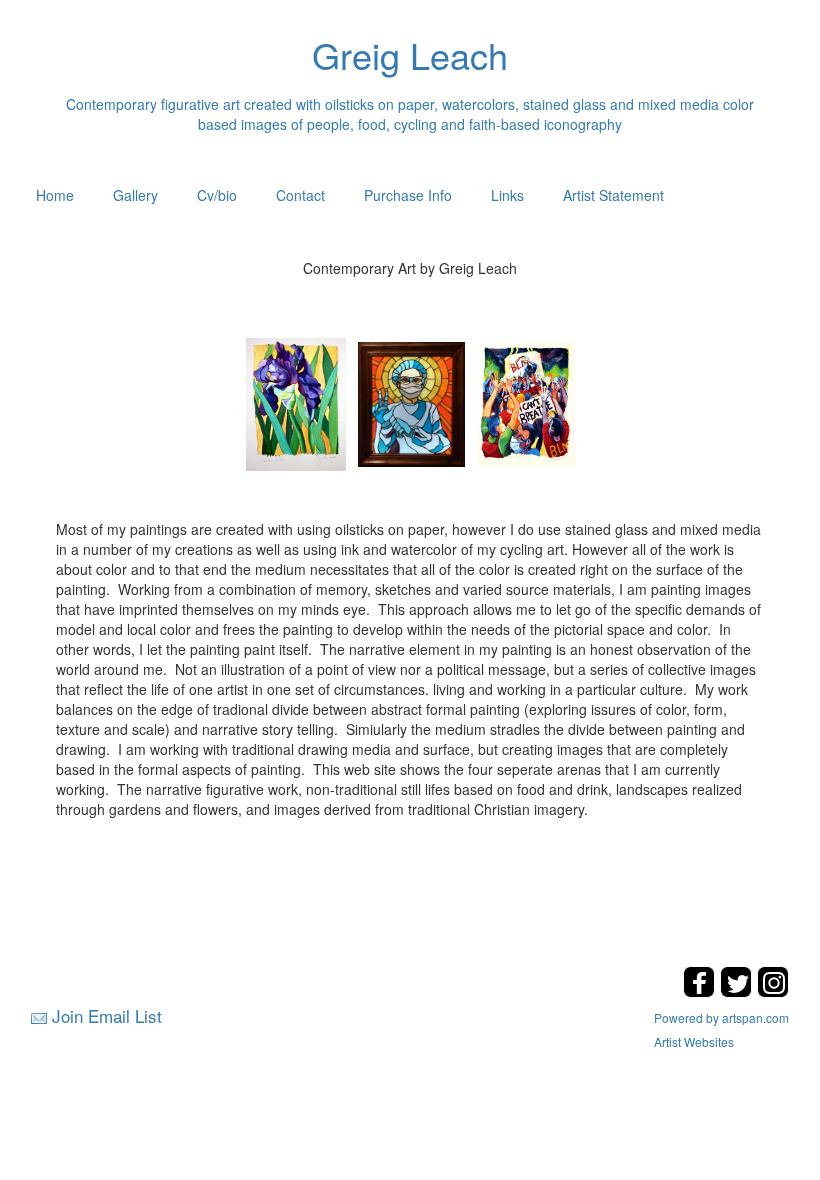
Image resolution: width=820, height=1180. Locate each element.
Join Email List (107, 1015)
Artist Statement (613, 195)
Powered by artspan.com (721, 1017)
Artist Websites (694, 1041)
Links (507, 195)
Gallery (135, 195)
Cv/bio (217, 195)
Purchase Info (408, 195)
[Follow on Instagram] (773, 991)
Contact (300, 195)
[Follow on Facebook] (701, 991)
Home (55, 195)
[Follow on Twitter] (738, 991)
